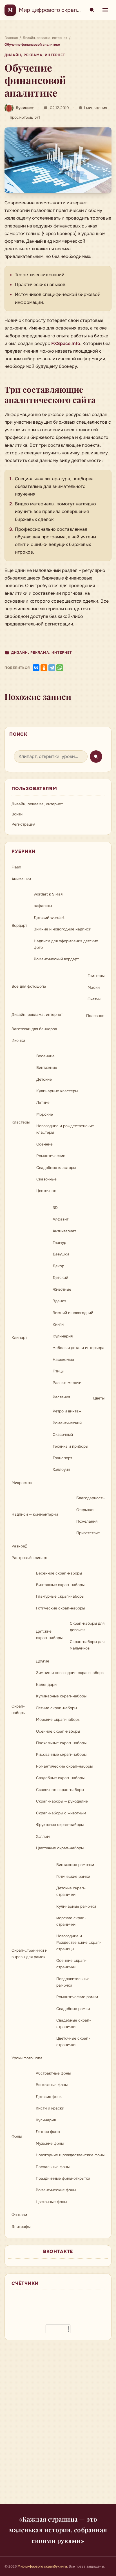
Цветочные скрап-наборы (60, 1848)
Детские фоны (49, 2097)
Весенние (45, 1056)
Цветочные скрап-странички (73, 2042)
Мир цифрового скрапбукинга (58, 10)
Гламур (59, 1243)
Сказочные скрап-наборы (60, 1790)
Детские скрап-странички (71, 1891)
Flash (16, 867)
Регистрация (23, 824)
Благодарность (90, 1498)
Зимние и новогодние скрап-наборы (70, 1673)
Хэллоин (44, 1837)
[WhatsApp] (60, 668)
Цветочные (46, 1191)
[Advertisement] (58, 2425)
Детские (44, 1079)
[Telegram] (52, 668)
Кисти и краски (50, 2108)
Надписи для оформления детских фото (66, 944)
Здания (59, 1301)
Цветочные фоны (51, 2202)
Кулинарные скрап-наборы (61, 1696)
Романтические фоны (56, 2190)
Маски (94, 988)
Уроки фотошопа (27, 2058)
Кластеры (21, 1122)
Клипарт (19, 1338)
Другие (43, 1661)
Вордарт (19, 926)
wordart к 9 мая (48, 894)
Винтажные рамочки (75, 1865)
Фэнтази (19, 2215)
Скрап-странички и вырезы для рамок (29, 1954)
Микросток (22, 1483)
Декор (58, 1266)
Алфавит (61, 1219)
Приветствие (88, 1533)
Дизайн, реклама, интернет (35, 55)
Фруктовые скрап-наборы (60, 1825)
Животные (62, 1289)
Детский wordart (49, 918)
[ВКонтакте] (36, 668)
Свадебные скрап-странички (74, 2024)
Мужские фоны (50, 2143)
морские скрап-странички (71, 1921)
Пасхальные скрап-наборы (61, 1743)
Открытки (85, 1510)
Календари (46, 1685)
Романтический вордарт (56, 959)
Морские (45, 1114)
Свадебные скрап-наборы (60, 1778)
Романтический (67, 1423)
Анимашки (21, 879)
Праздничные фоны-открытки (63, 2178)
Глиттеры (96, 976)
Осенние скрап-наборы (58, 1731)
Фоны (17, 2136)
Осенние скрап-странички (71, 1964)
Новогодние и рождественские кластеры (65, 1129)
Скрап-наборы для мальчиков (87, 1645)
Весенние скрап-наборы (59, 1573)
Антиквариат (64, 1231)
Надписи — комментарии (35, 1514)
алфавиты (43, 906)
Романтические (51, 1156)
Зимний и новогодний (73, 1313)
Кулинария (63, 1336)
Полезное (95, 1016)
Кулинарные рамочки (76, 1906)
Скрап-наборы (18, 1710)
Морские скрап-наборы (58, 1720)
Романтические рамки (77, 1997)
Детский (60, 1278)
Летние (43, 1103)
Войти (17, 814)
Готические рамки (73, 1877)
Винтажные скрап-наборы (60, 1585)
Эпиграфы (21, 2227)
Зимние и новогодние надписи (63, 929)
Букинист (25, 108)
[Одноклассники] (44, 668)
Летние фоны (48, 2132)
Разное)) (19, 1546)
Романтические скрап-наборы (64, 1766)
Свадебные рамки (73, 2009)
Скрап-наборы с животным (61, 1813)
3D (55, 1208)
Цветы (99, 1398)
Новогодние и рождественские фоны (70, 2155)
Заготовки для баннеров (34, 1029)
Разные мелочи (67, 1383)
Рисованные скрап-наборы (61, 1754)
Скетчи (94, 999)
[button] (58, 160)
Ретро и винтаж (67, 1411)
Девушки (61, 1254)
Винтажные (47, 1068)
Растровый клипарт (30, 1558)
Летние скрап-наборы (56, 1708)
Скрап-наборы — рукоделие (62, 1801)
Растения (61, 1397)
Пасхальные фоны (53, 2167)
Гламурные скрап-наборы (60, 1596)
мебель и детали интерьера (79, 1348)
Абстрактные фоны (53, 2073)
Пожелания (87, 1521)
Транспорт (62, 1458)
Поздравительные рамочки (73, 1982)
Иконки (18, 1041)
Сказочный (63, 1435)
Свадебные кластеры (56, 1168)
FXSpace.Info (66, 343)
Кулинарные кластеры (57, 1091)
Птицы (58, 1371)
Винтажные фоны (52, 2085)
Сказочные (46, 1179)
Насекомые (63, 1360)
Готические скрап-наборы (60, 1608)
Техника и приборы (70, 1446)
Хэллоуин (61, 1470)
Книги (58, 1324)
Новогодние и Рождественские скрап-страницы (79, 1942)
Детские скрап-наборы (49, 1635)
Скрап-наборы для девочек (87, 1627)
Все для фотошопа (29, 986)
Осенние (44, 1144)
